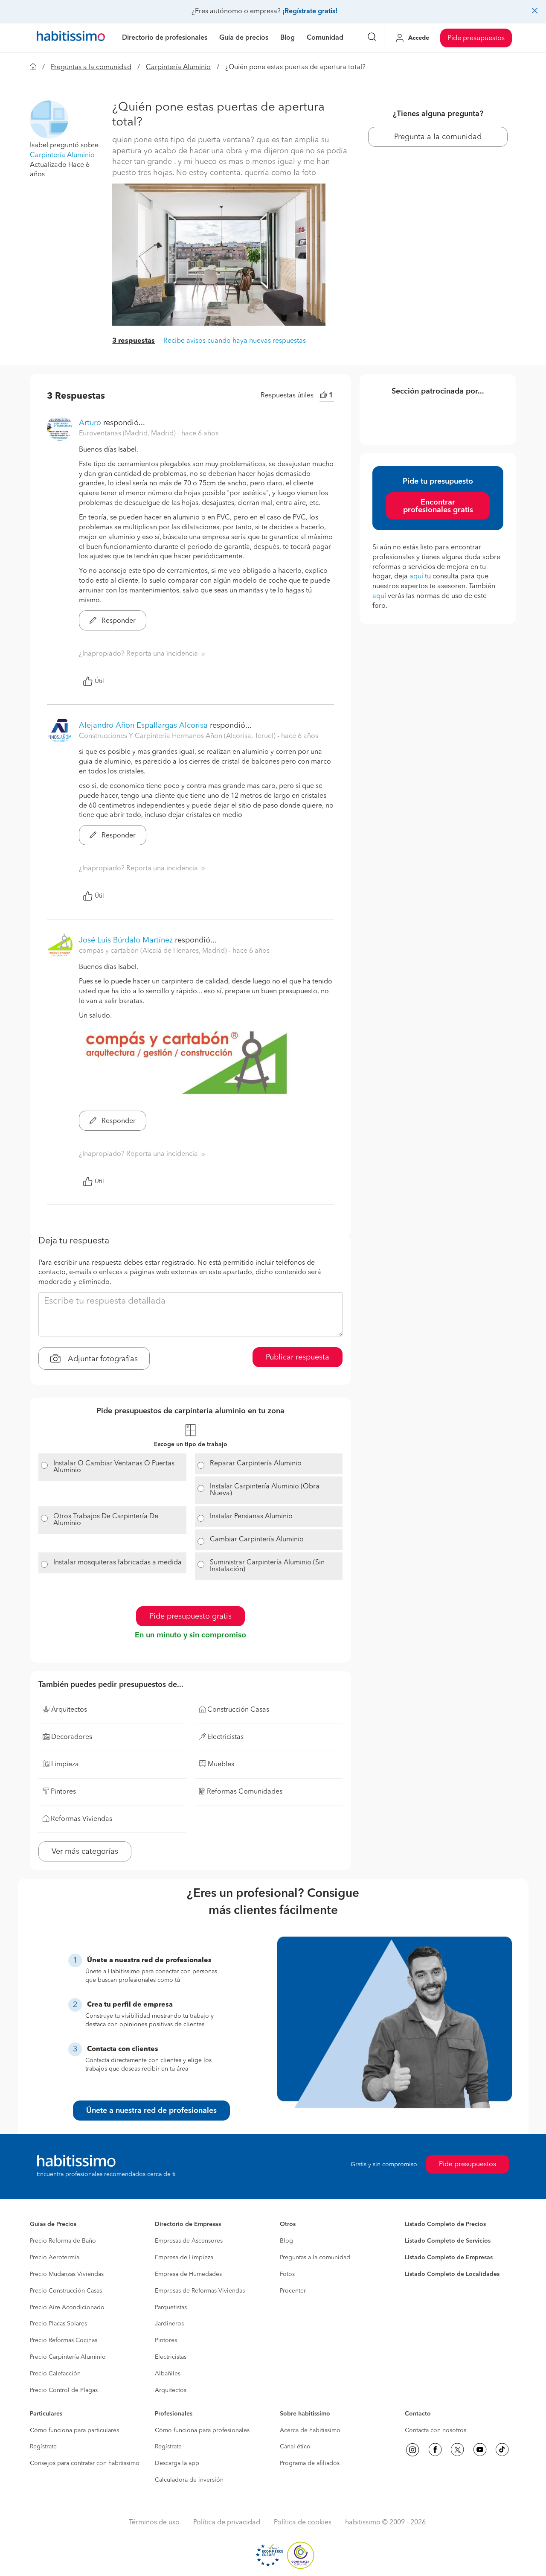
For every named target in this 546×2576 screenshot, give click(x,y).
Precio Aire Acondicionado (67, 2308)
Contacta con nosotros (436, 2430)
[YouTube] (480, 2450)
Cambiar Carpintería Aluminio (257, 1540)
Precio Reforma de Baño (63, 2241)
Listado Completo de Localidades (452, 2274)
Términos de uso (154, 2523)
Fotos (287, 2274)
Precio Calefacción (55, 2374)
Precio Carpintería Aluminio (68, 2357)
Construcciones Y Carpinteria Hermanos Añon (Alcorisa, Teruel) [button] (178, 736)
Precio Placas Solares (58, 2324)
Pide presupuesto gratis (190, 1616)
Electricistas (171, 2357)
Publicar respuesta (298, 1357)
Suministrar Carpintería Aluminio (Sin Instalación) (267, 1566)
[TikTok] (502, 2450)
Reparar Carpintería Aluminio (256, 1464)
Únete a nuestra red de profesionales (151, 2111)
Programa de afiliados (310, 2463)
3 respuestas (134, 341)
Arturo (90, 423)
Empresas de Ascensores (189, 2241)
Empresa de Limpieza (184, 2258)
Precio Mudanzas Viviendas (67, 2274)
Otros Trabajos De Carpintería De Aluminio (106, 1520)
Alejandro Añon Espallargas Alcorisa (143, 726)
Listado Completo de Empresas (449, 2258)
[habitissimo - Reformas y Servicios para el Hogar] (71, 38)
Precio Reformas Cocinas (64, 2340)
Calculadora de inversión (189, 2480)
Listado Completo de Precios (445, 2224)
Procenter (293, 2291)
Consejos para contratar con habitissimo (85, 2463)
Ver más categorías (85, 1852)
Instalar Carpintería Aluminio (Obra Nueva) (265, 1490)
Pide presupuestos (476, 38)
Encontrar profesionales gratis (438, 506)
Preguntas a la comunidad (91, 67)
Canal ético (295, 2447)
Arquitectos (171, 2390)
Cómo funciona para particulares (74, 2430)
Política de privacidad (227, 2523)
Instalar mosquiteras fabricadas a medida (118, 1563)
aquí (416, 577)
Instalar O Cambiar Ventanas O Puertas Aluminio (114, 1467)
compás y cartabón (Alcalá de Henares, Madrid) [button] (154, 951)
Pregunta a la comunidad (438, 137)
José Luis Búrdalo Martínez (126, 940)
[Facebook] (435, 2450)
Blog (286, 2241)
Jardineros (169, 2324)
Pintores (166, 2340)
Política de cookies (303, 2523)
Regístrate (43, 2447)
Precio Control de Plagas (64, 2390)
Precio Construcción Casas (66, 2291)
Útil (99, 681)
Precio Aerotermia (55, 2258)
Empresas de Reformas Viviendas (200, 2291)
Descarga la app (177, 2463)
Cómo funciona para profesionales (202, 2430)
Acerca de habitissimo (310, 2430)
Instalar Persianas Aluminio (251, 1517)
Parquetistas (171, 2308)
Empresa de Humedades (188, 2274)
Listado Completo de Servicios (448, 2241)
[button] (49, 120)
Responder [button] (118, 621)
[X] (457, 2450)
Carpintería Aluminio (178, 67)
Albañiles (168, 2374)
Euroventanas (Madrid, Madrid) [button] (128, 434)
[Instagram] (412, 2450)
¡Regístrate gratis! (310, 12)
